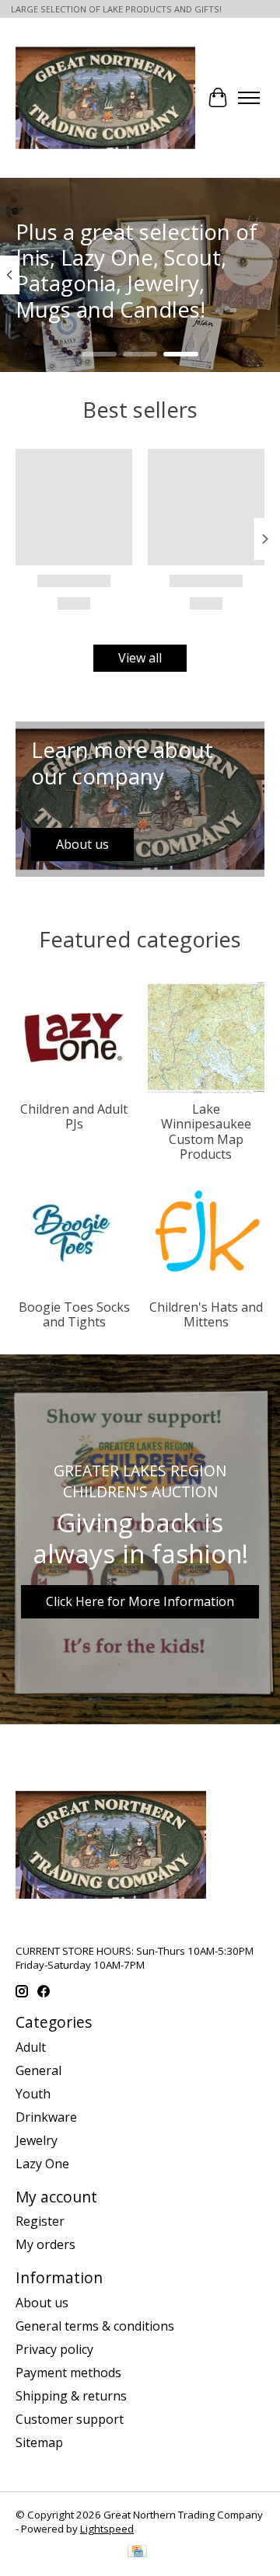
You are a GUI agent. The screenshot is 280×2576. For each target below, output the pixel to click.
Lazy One (42, 2164)
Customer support (70, 2419)
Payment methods (68, 2373)
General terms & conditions (95, 2326)
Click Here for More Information (140, 1601)
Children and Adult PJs (74, 1116)
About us (42, 2303)
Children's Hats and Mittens (206, 1314)
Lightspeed (107, 2529)
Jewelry (37, 2140)
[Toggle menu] (249, 98)
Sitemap (39, 2442)
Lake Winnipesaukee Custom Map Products (206, 1132)
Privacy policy (54, 2349)
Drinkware (46, 2117)
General (38, 2070)
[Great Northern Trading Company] (105, 98)
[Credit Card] (137, 2553)
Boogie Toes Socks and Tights (74, 1314)
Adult (31, 2047)
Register (40, 2221)
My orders (45, 2244)
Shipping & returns (71, 2396)
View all (140, 658)
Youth (33, 2094)
